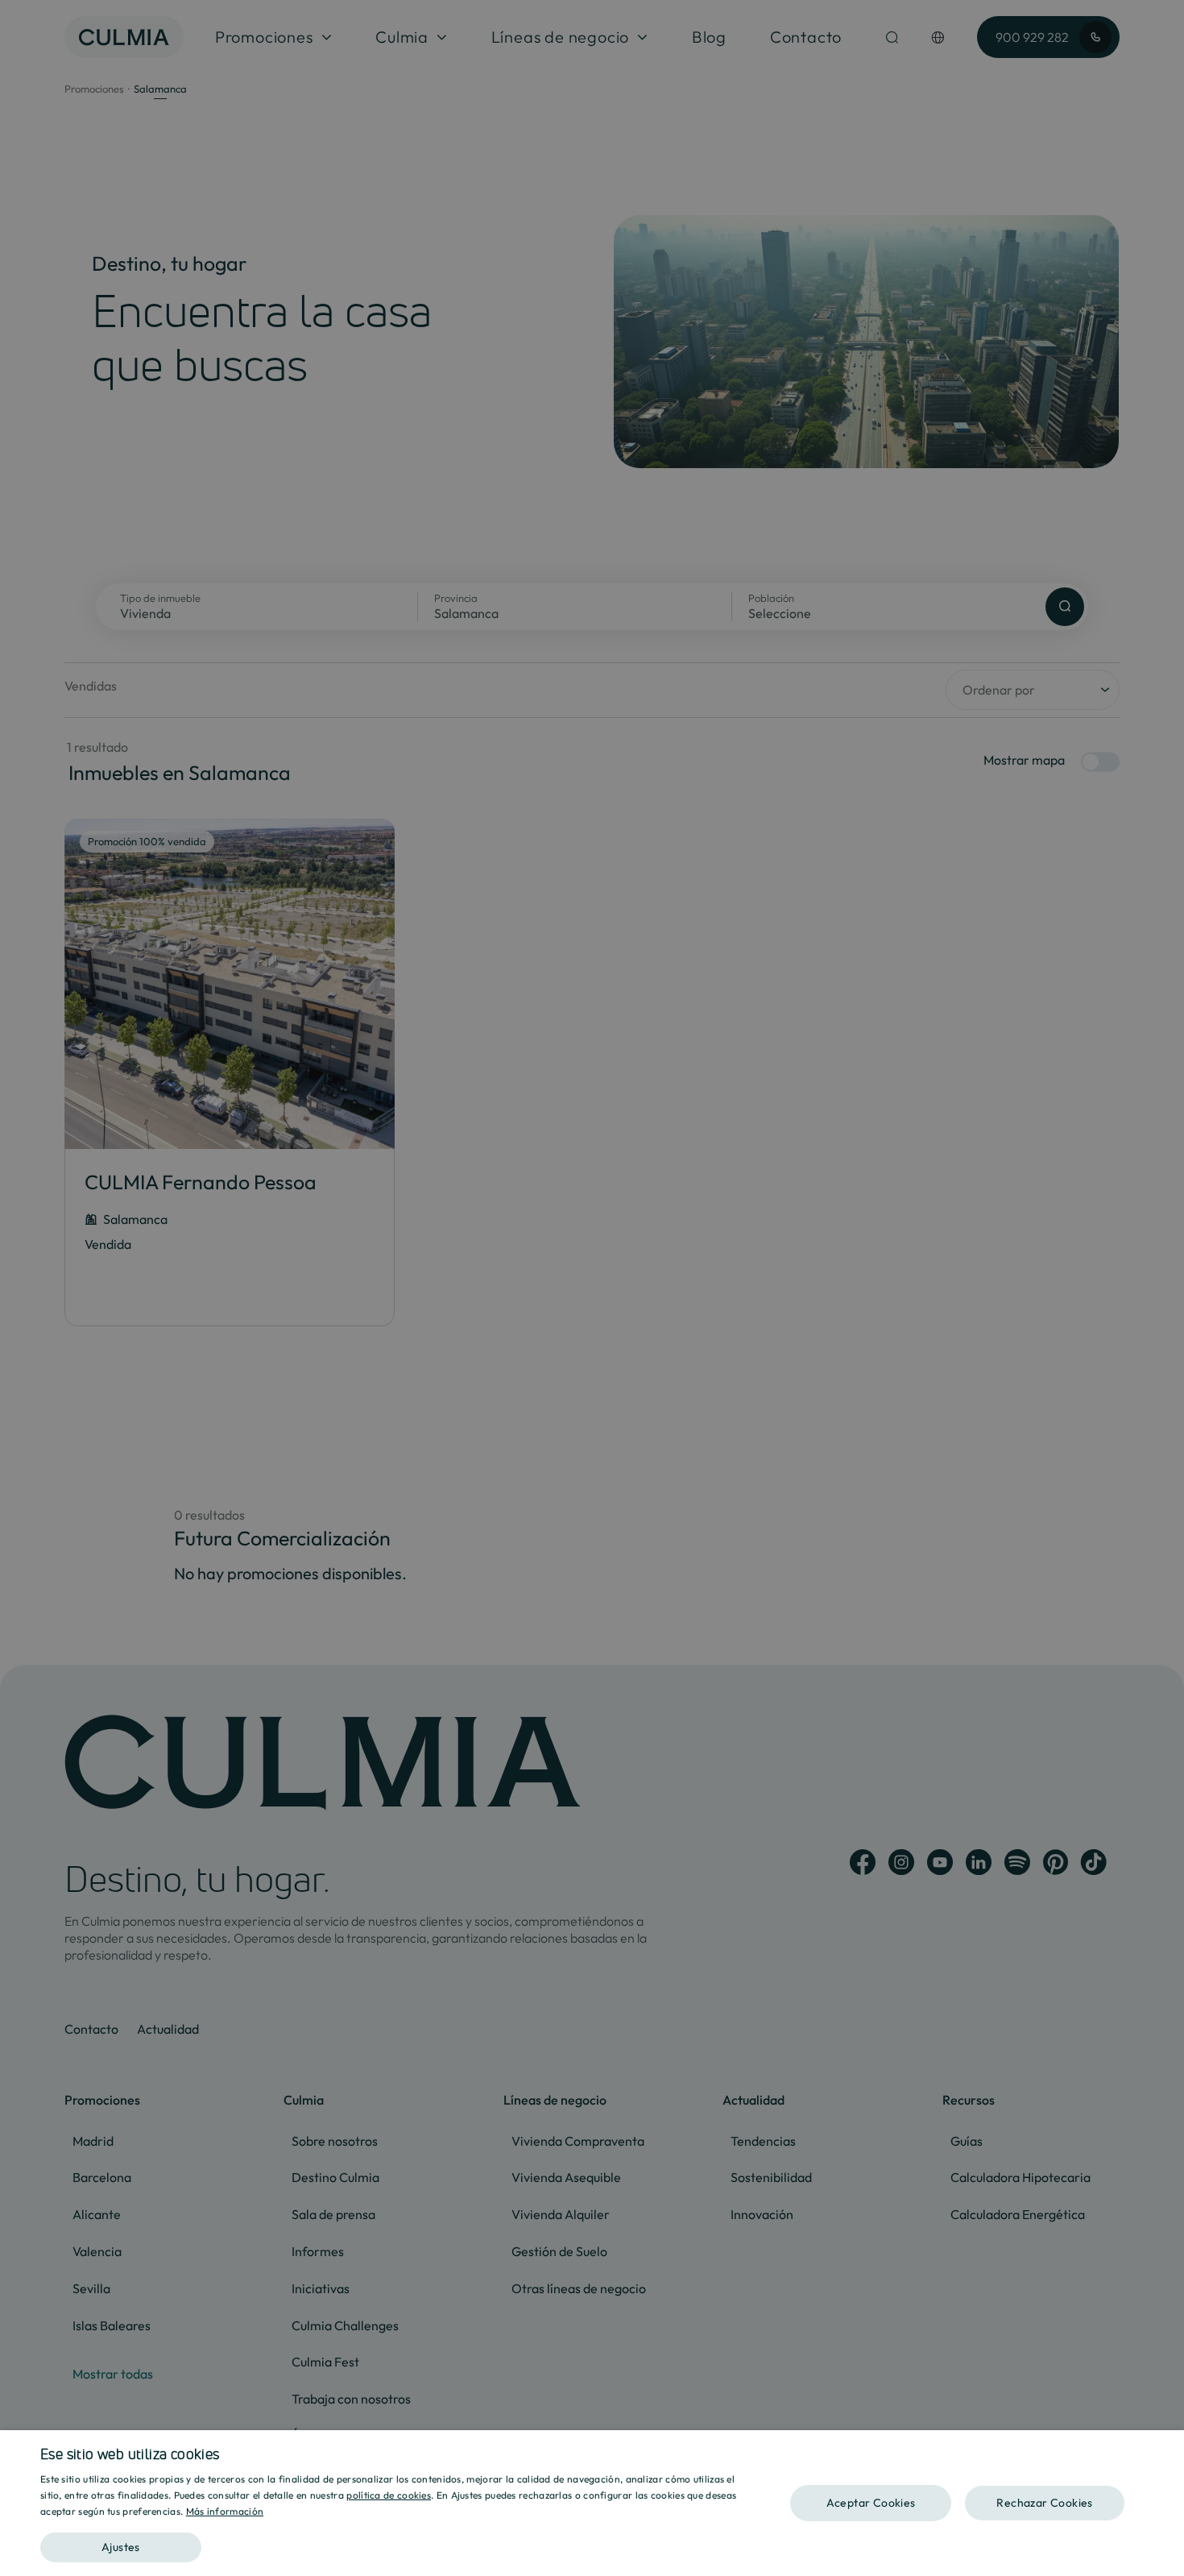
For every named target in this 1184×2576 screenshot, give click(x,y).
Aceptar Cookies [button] (871, 2503)
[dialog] (592, 2503)
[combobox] (1164, 2450)
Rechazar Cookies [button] (1044, 2503)
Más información (225, 2511)
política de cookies (389, 2495)
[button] (396, 2542)
